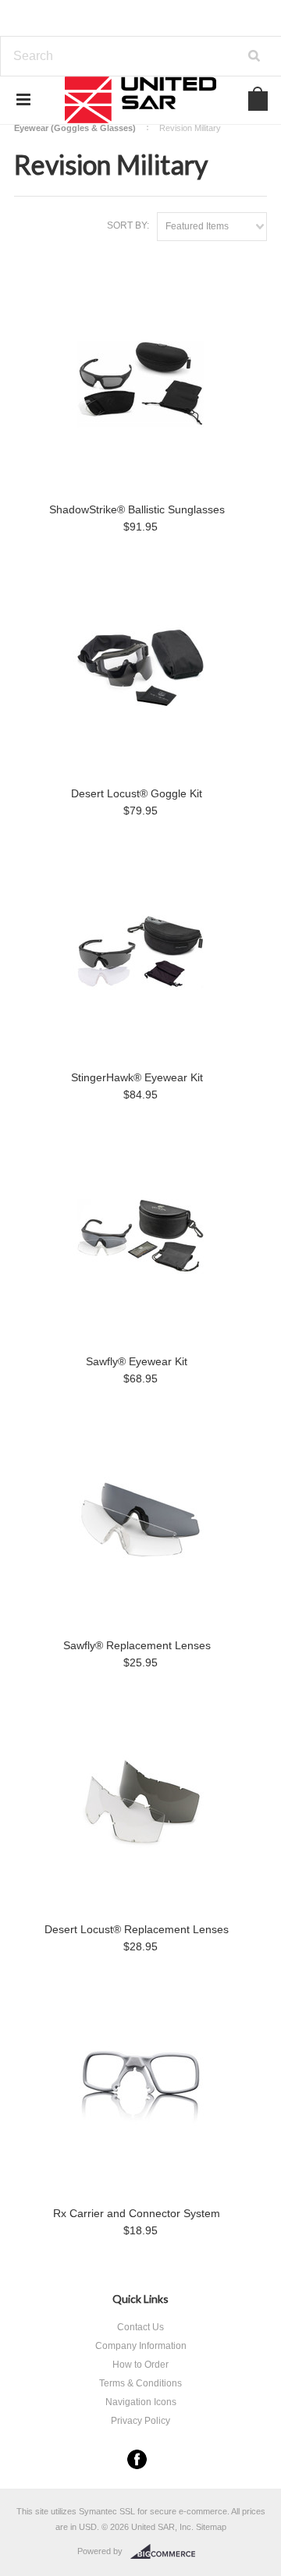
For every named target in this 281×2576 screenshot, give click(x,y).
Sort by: (128, 225)
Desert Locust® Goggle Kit (137, 793)
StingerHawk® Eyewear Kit (137, 1077)
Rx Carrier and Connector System (137, 2213)
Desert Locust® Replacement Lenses (137, 1929)
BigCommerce (167, 2552)
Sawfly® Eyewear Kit (137, 1361)
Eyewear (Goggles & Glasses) (75, 128)
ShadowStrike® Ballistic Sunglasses (137, 509)
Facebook (137, 2459)
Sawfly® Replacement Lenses (137, 1645)
